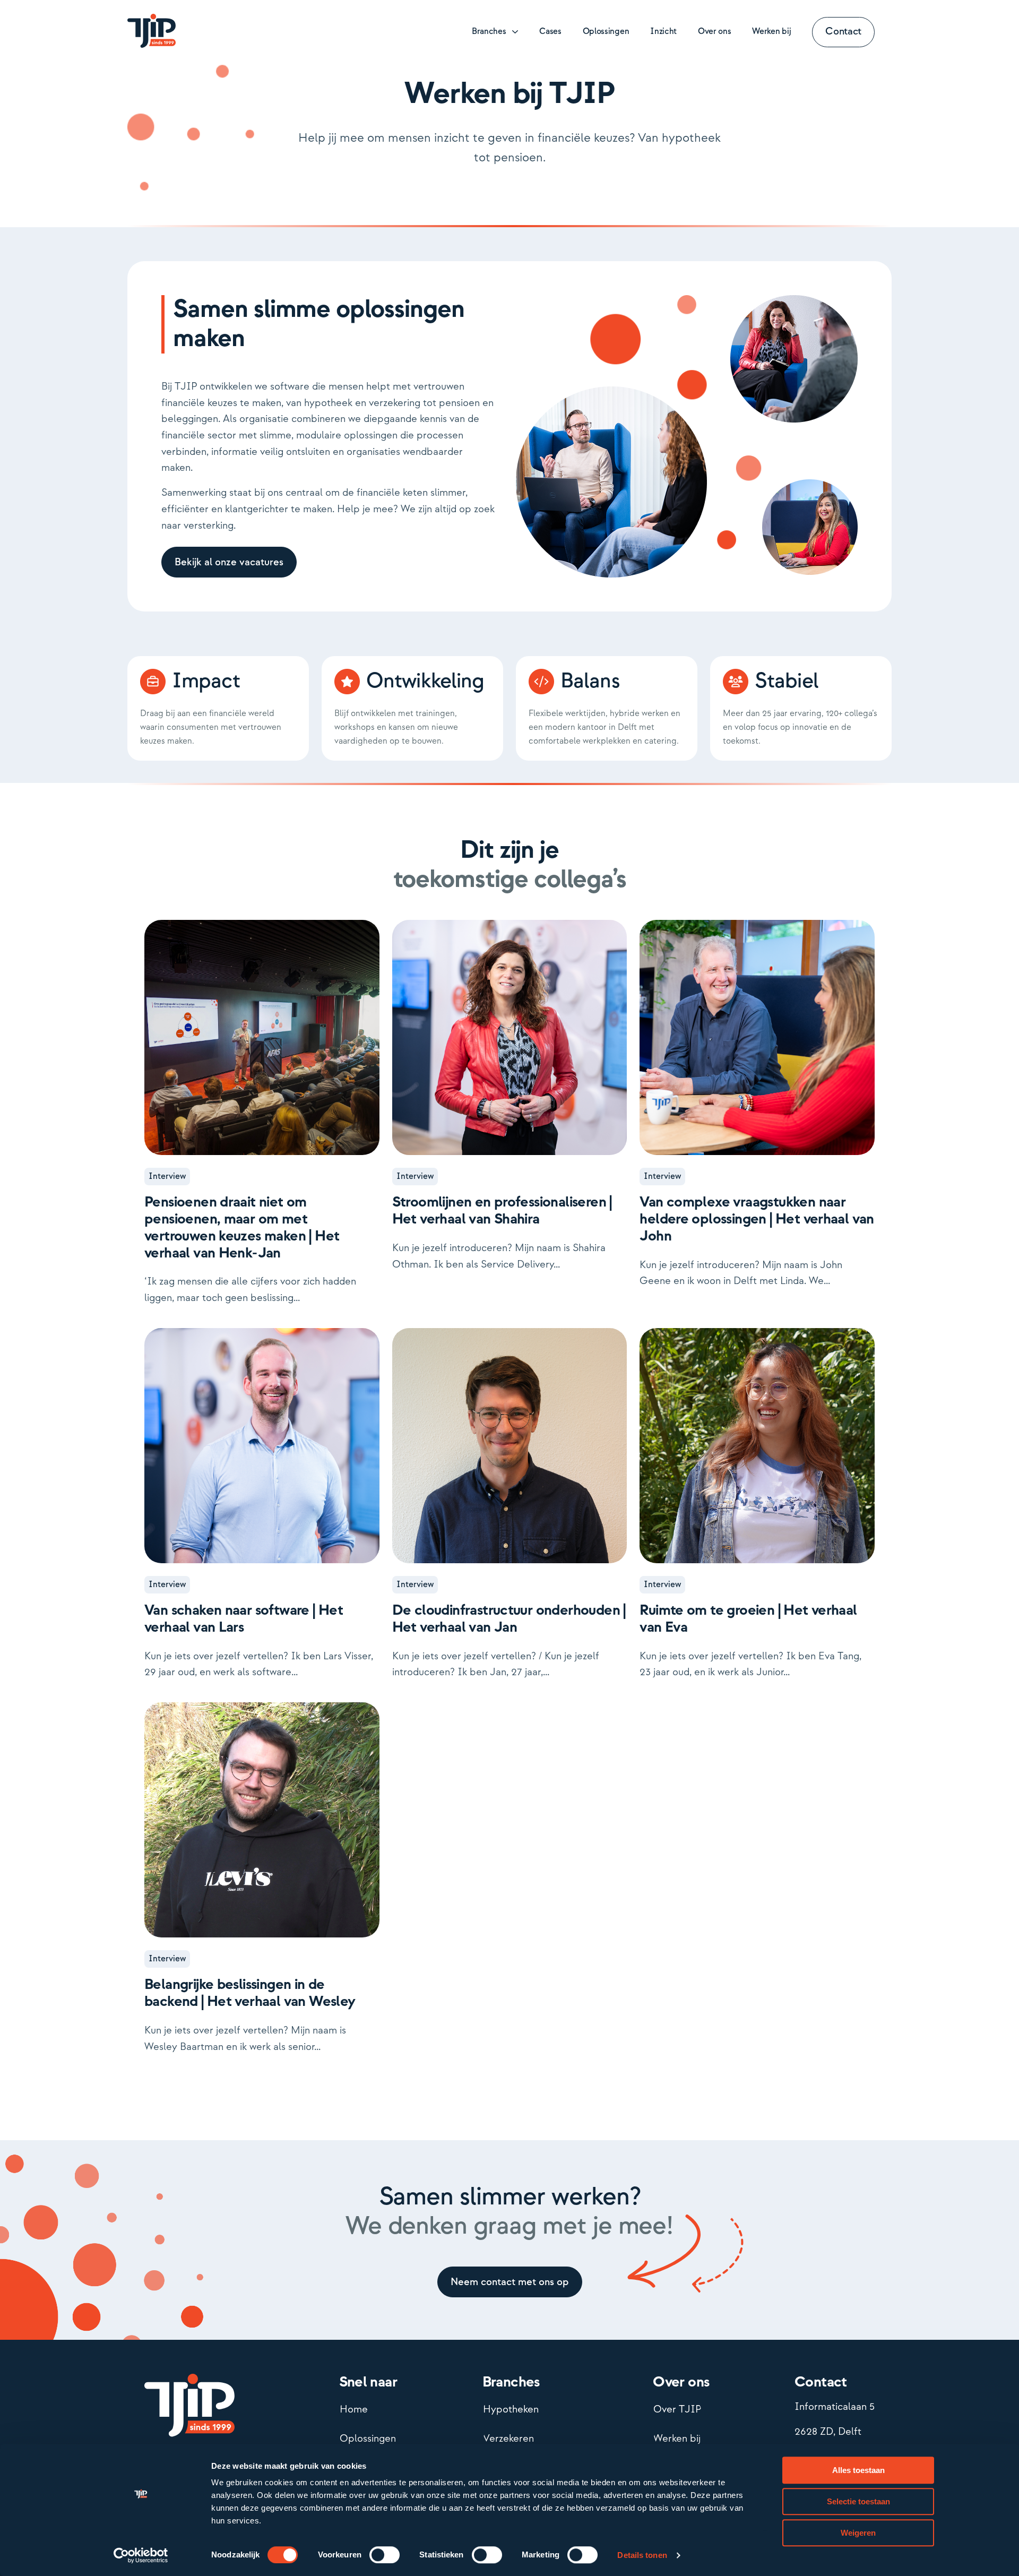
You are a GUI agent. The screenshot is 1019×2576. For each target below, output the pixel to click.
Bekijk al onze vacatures (229, 562)
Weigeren (858, 2533)
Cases (550, 32)
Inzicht (663, 32)
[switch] (385, 2555)
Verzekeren (508, 2439)
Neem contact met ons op (510, 2282)
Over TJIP (677, 2410)
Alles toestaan (858, 2470)
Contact (843, 32)
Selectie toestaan (858, 2501)
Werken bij (771, 32)
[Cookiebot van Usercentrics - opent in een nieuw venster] (141, 2555)
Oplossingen (606, 32)
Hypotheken (511, 2410)
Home (354, 2410)
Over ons (714, 32)
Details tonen (642, 2555)
